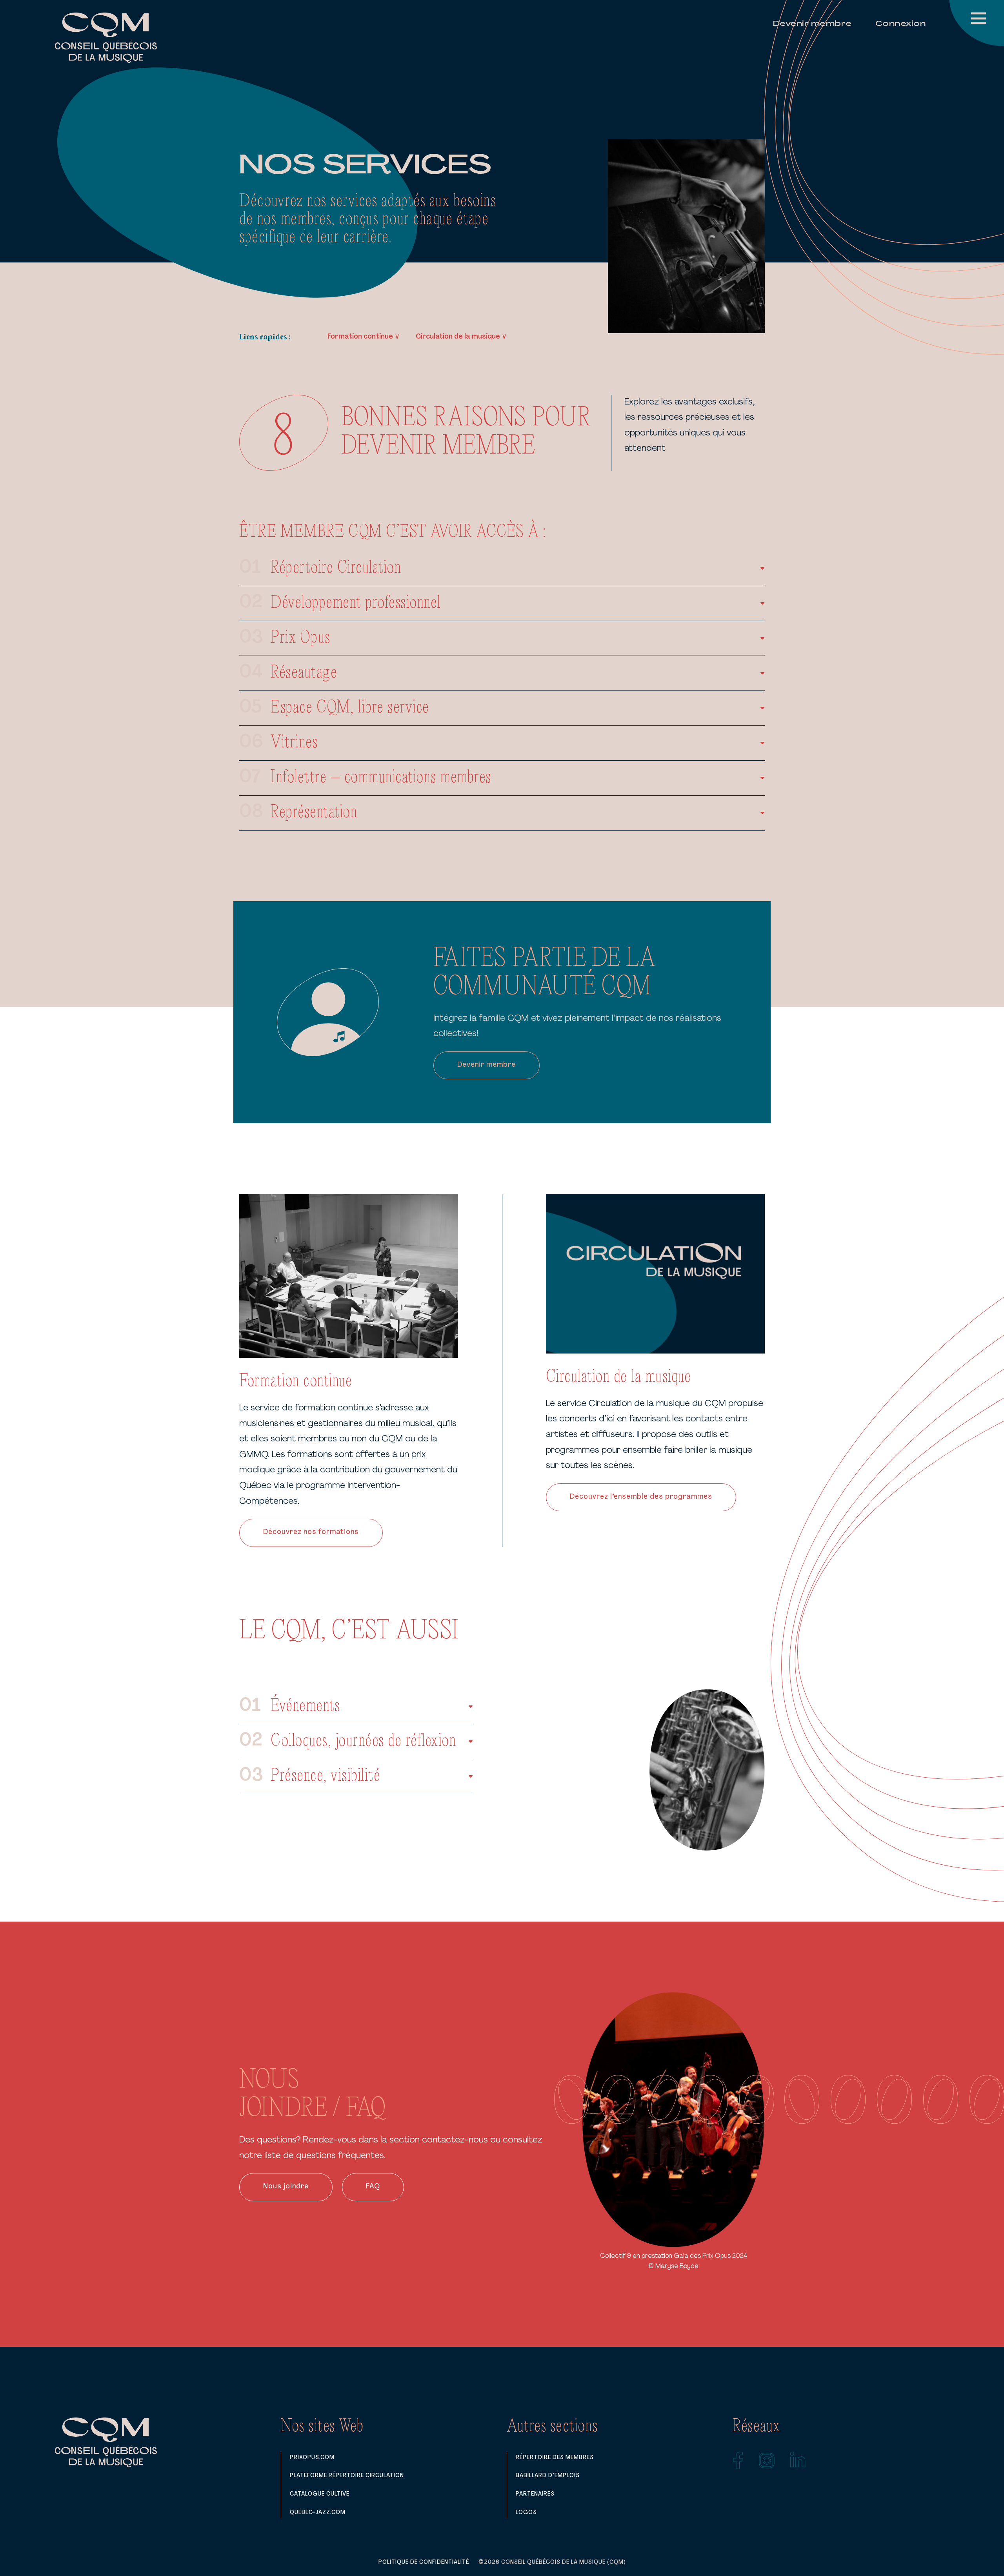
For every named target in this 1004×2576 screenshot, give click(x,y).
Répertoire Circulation (336, 568)
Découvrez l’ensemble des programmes (641, 1497)
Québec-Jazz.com (318, 2512)
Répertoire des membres (555, 2458)
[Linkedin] (798, 2461)
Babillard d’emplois (548, 2476)
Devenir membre (812, 24)
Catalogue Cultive (320, 2494)
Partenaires (535, 2494)
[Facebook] (738, 2461)
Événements (305, 1706)
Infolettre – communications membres (381, 778)
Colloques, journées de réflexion (363, 1741)
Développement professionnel (356, 603)
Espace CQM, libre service (350, 708)
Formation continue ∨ (364, 337)
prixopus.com (312, 2458)
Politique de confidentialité (424, 2562)
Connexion (901, 24)
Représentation (314, 813)
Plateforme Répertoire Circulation (347, 2476)
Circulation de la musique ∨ (461, 337)
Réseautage (304, 673)
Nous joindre (286, 2187)
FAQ (373, 2187)
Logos (526, 2512)
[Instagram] (767, 2461)
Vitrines (294, 743)
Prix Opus (301, 638)
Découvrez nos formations (311, 1532)
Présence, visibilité (326, 1776)
